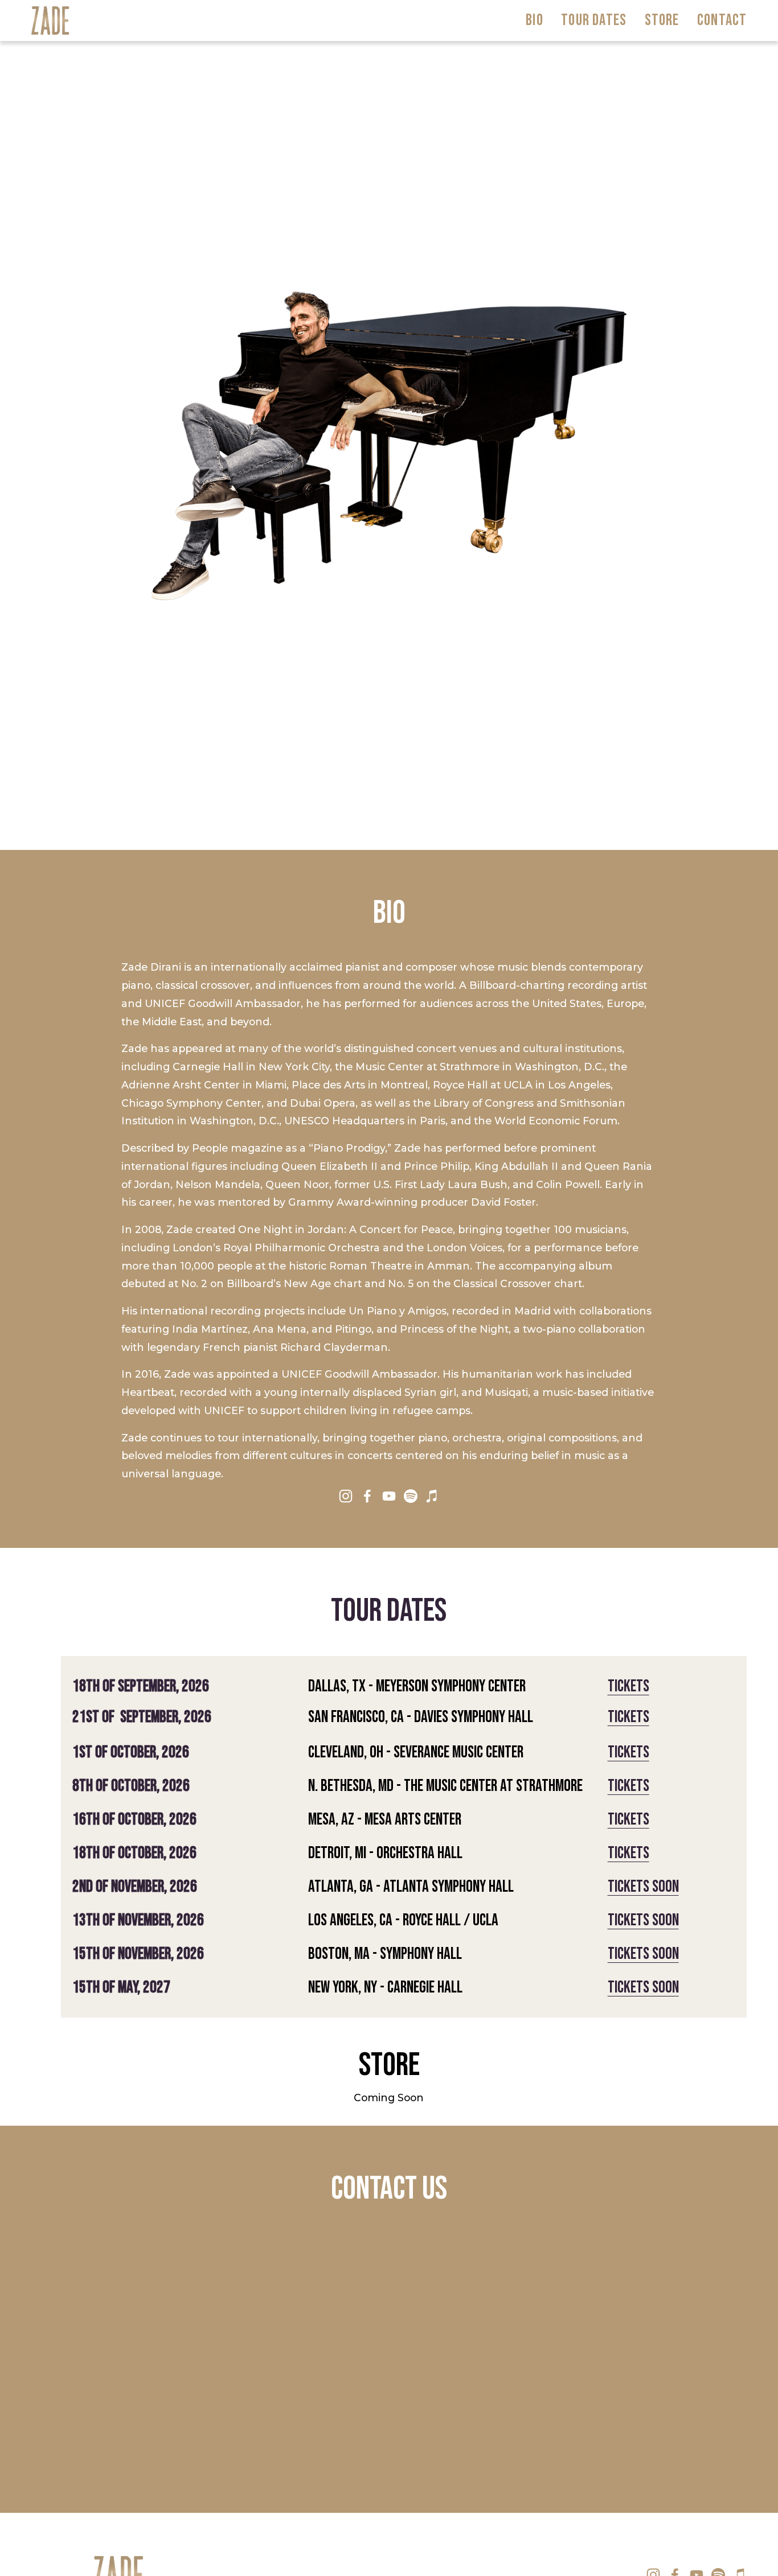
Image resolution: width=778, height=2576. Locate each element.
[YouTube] (389, 1496)
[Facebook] (367, 1496)
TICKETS (628, 1717)
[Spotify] (411, 1496)
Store (662, 20)
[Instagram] (346, 1496)
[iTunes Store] (432, 1496)
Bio (535, 20)
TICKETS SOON (643, 1887)
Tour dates (594, 20)
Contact (722, 20)
